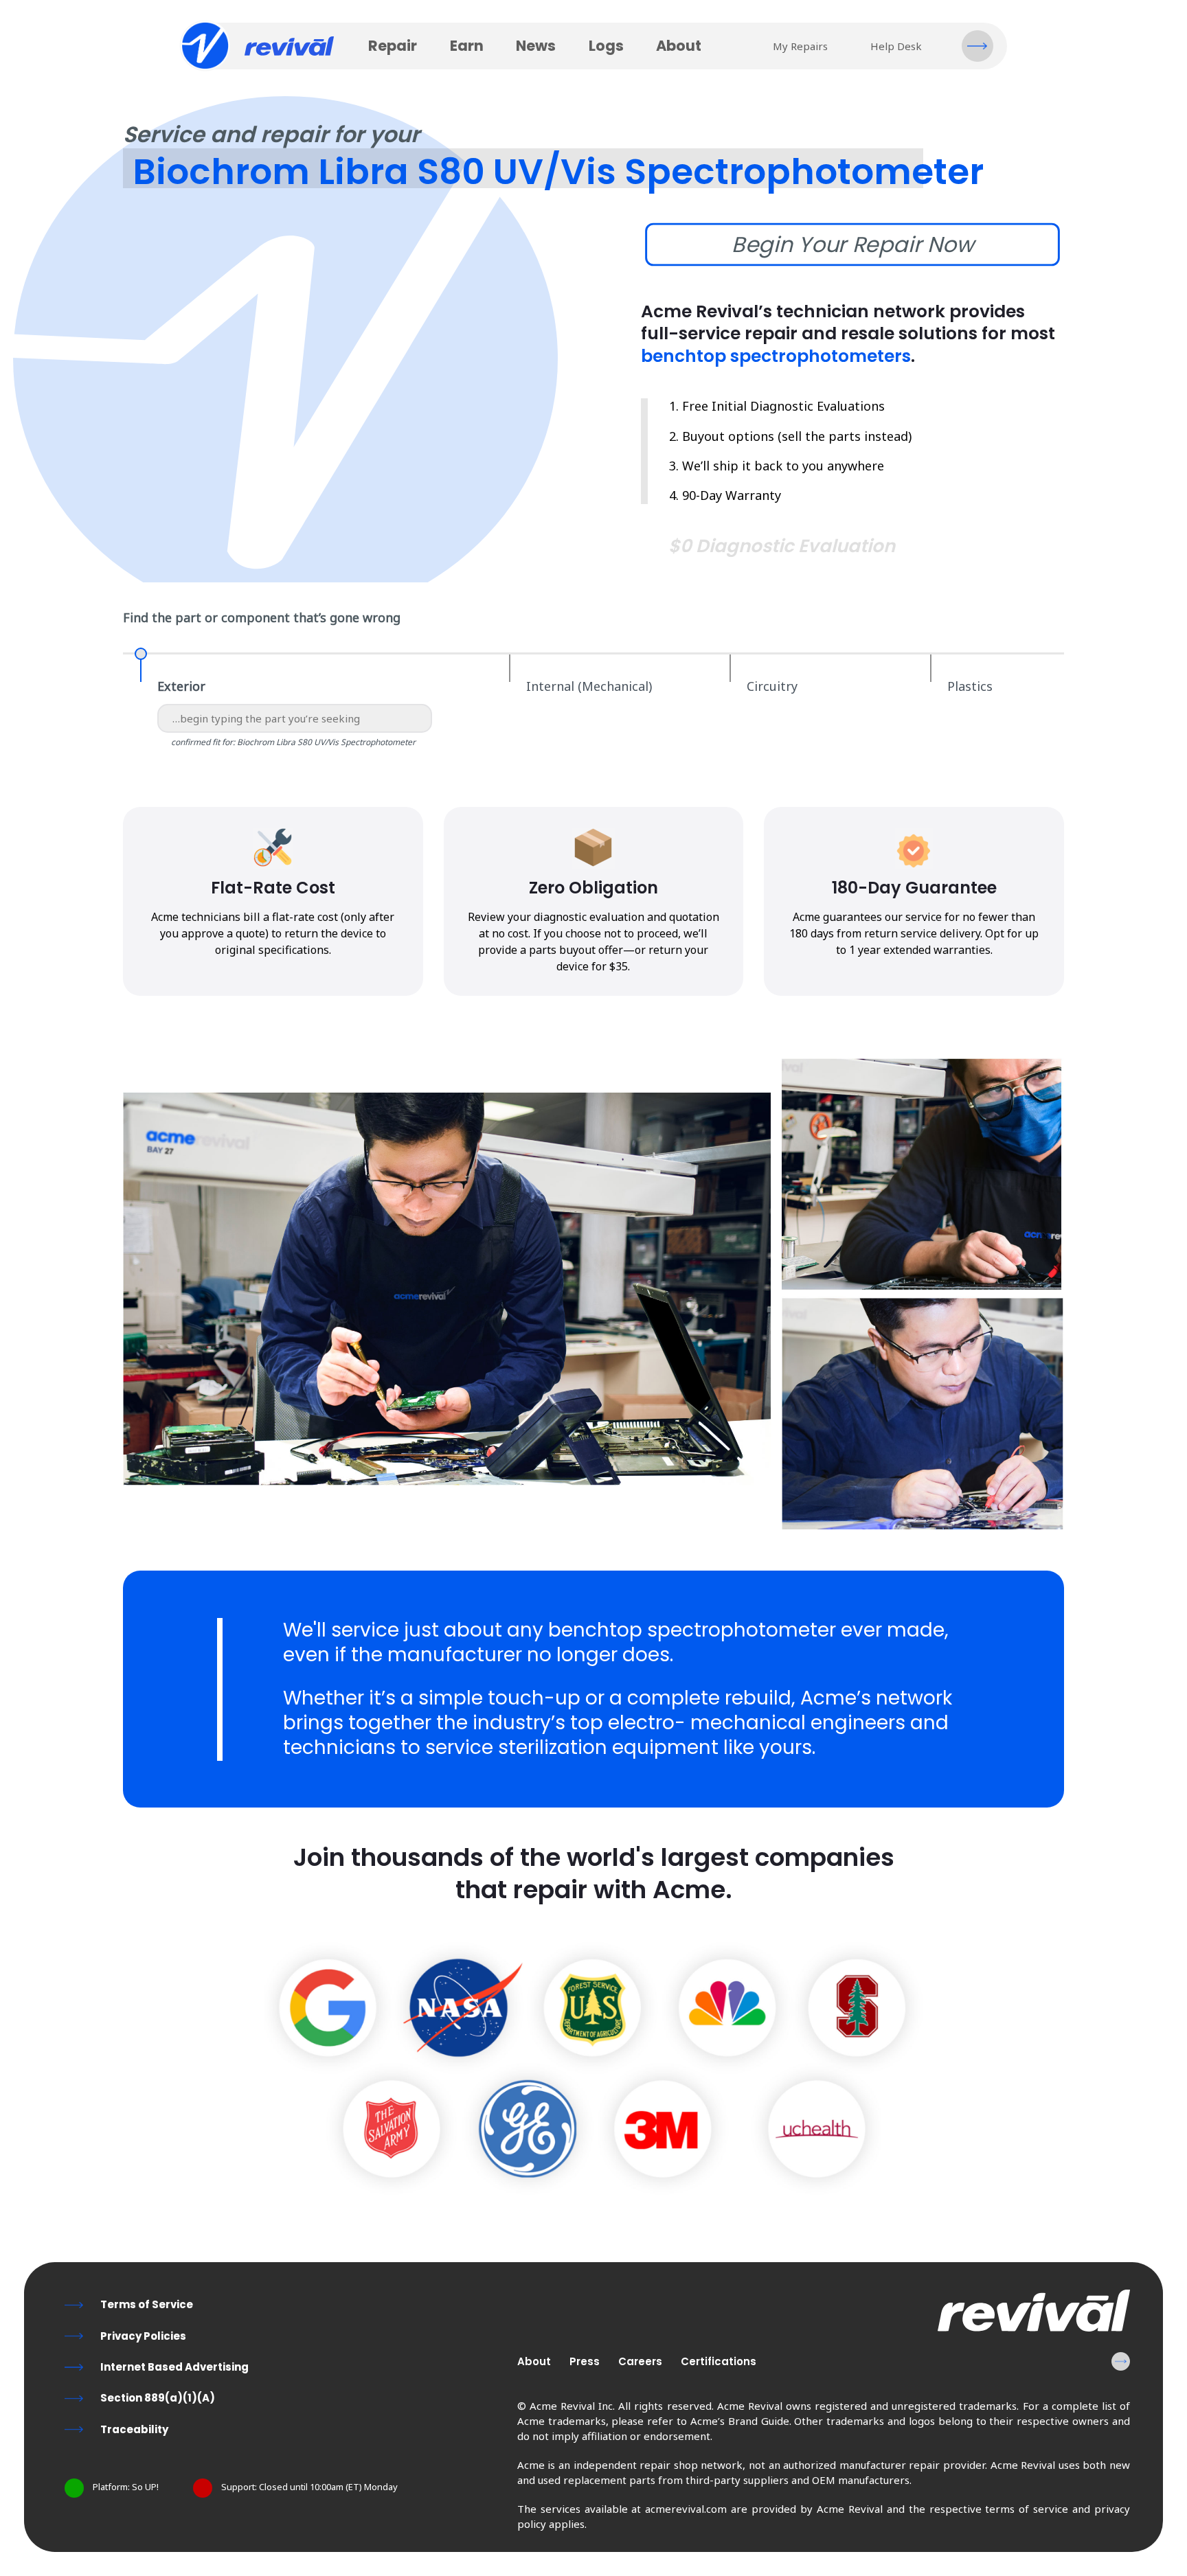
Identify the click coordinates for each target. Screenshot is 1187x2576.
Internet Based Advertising (174, 2367)
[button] (977, 46)
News (536, 46)
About (679, 46)
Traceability (134, 2429)
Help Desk (896, 46)
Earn (467, 46)
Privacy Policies (143, 2336)
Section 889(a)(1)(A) (158, 2398)
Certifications (719, 2361)
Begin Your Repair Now (852, 244)
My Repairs (800, 46)
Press (585, 2361)
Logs (606, 46)
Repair (393, 46)
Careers (640, 2361)
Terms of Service (147, 2304)
